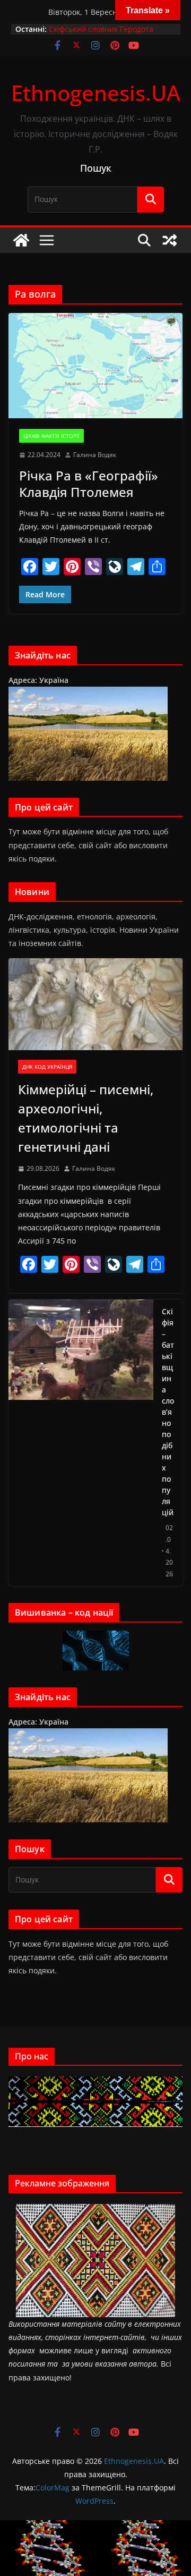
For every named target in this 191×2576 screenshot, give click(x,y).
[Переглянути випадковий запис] (170, 240)
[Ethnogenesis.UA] (21, 240)
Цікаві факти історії (51, 436)
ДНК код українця (47, 1067)
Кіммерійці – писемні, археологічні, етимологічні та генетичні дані (86, 1118)
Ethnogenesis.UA (96, 93)
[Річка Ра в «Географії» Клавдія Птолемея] (95, 366)
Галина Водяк (95, 455)
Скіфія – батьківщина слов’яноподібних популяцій (168, 1412)
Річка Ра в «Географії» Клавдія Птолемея (89, 484)
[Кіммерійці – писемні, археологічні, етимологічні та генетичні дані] (95, 1004)
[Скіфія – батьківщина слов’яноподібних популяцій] (81, 1443)
